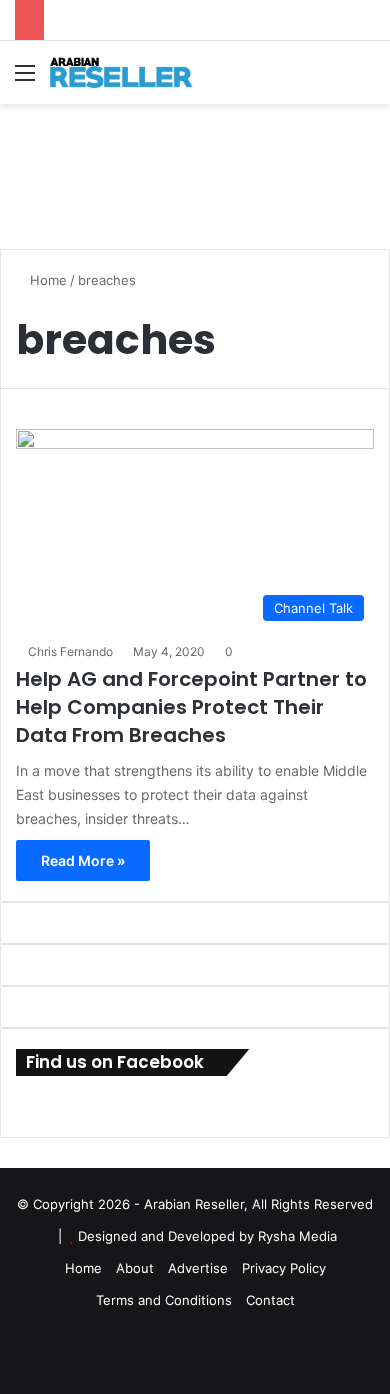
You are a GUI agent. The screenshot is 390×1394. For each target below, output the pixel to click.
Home (46, 280)
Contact (270, 1300)
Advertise (198, 1268)
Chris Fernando (70, 651)
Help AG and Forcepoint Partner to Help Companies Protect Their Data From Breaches (191, 707)
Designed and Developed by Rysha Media (207, 1236)
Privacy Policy (284, 1268)
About (135, 1268)
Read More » (83, 860)
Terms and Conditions (164, 1300)
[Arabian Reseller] (130, 72)
